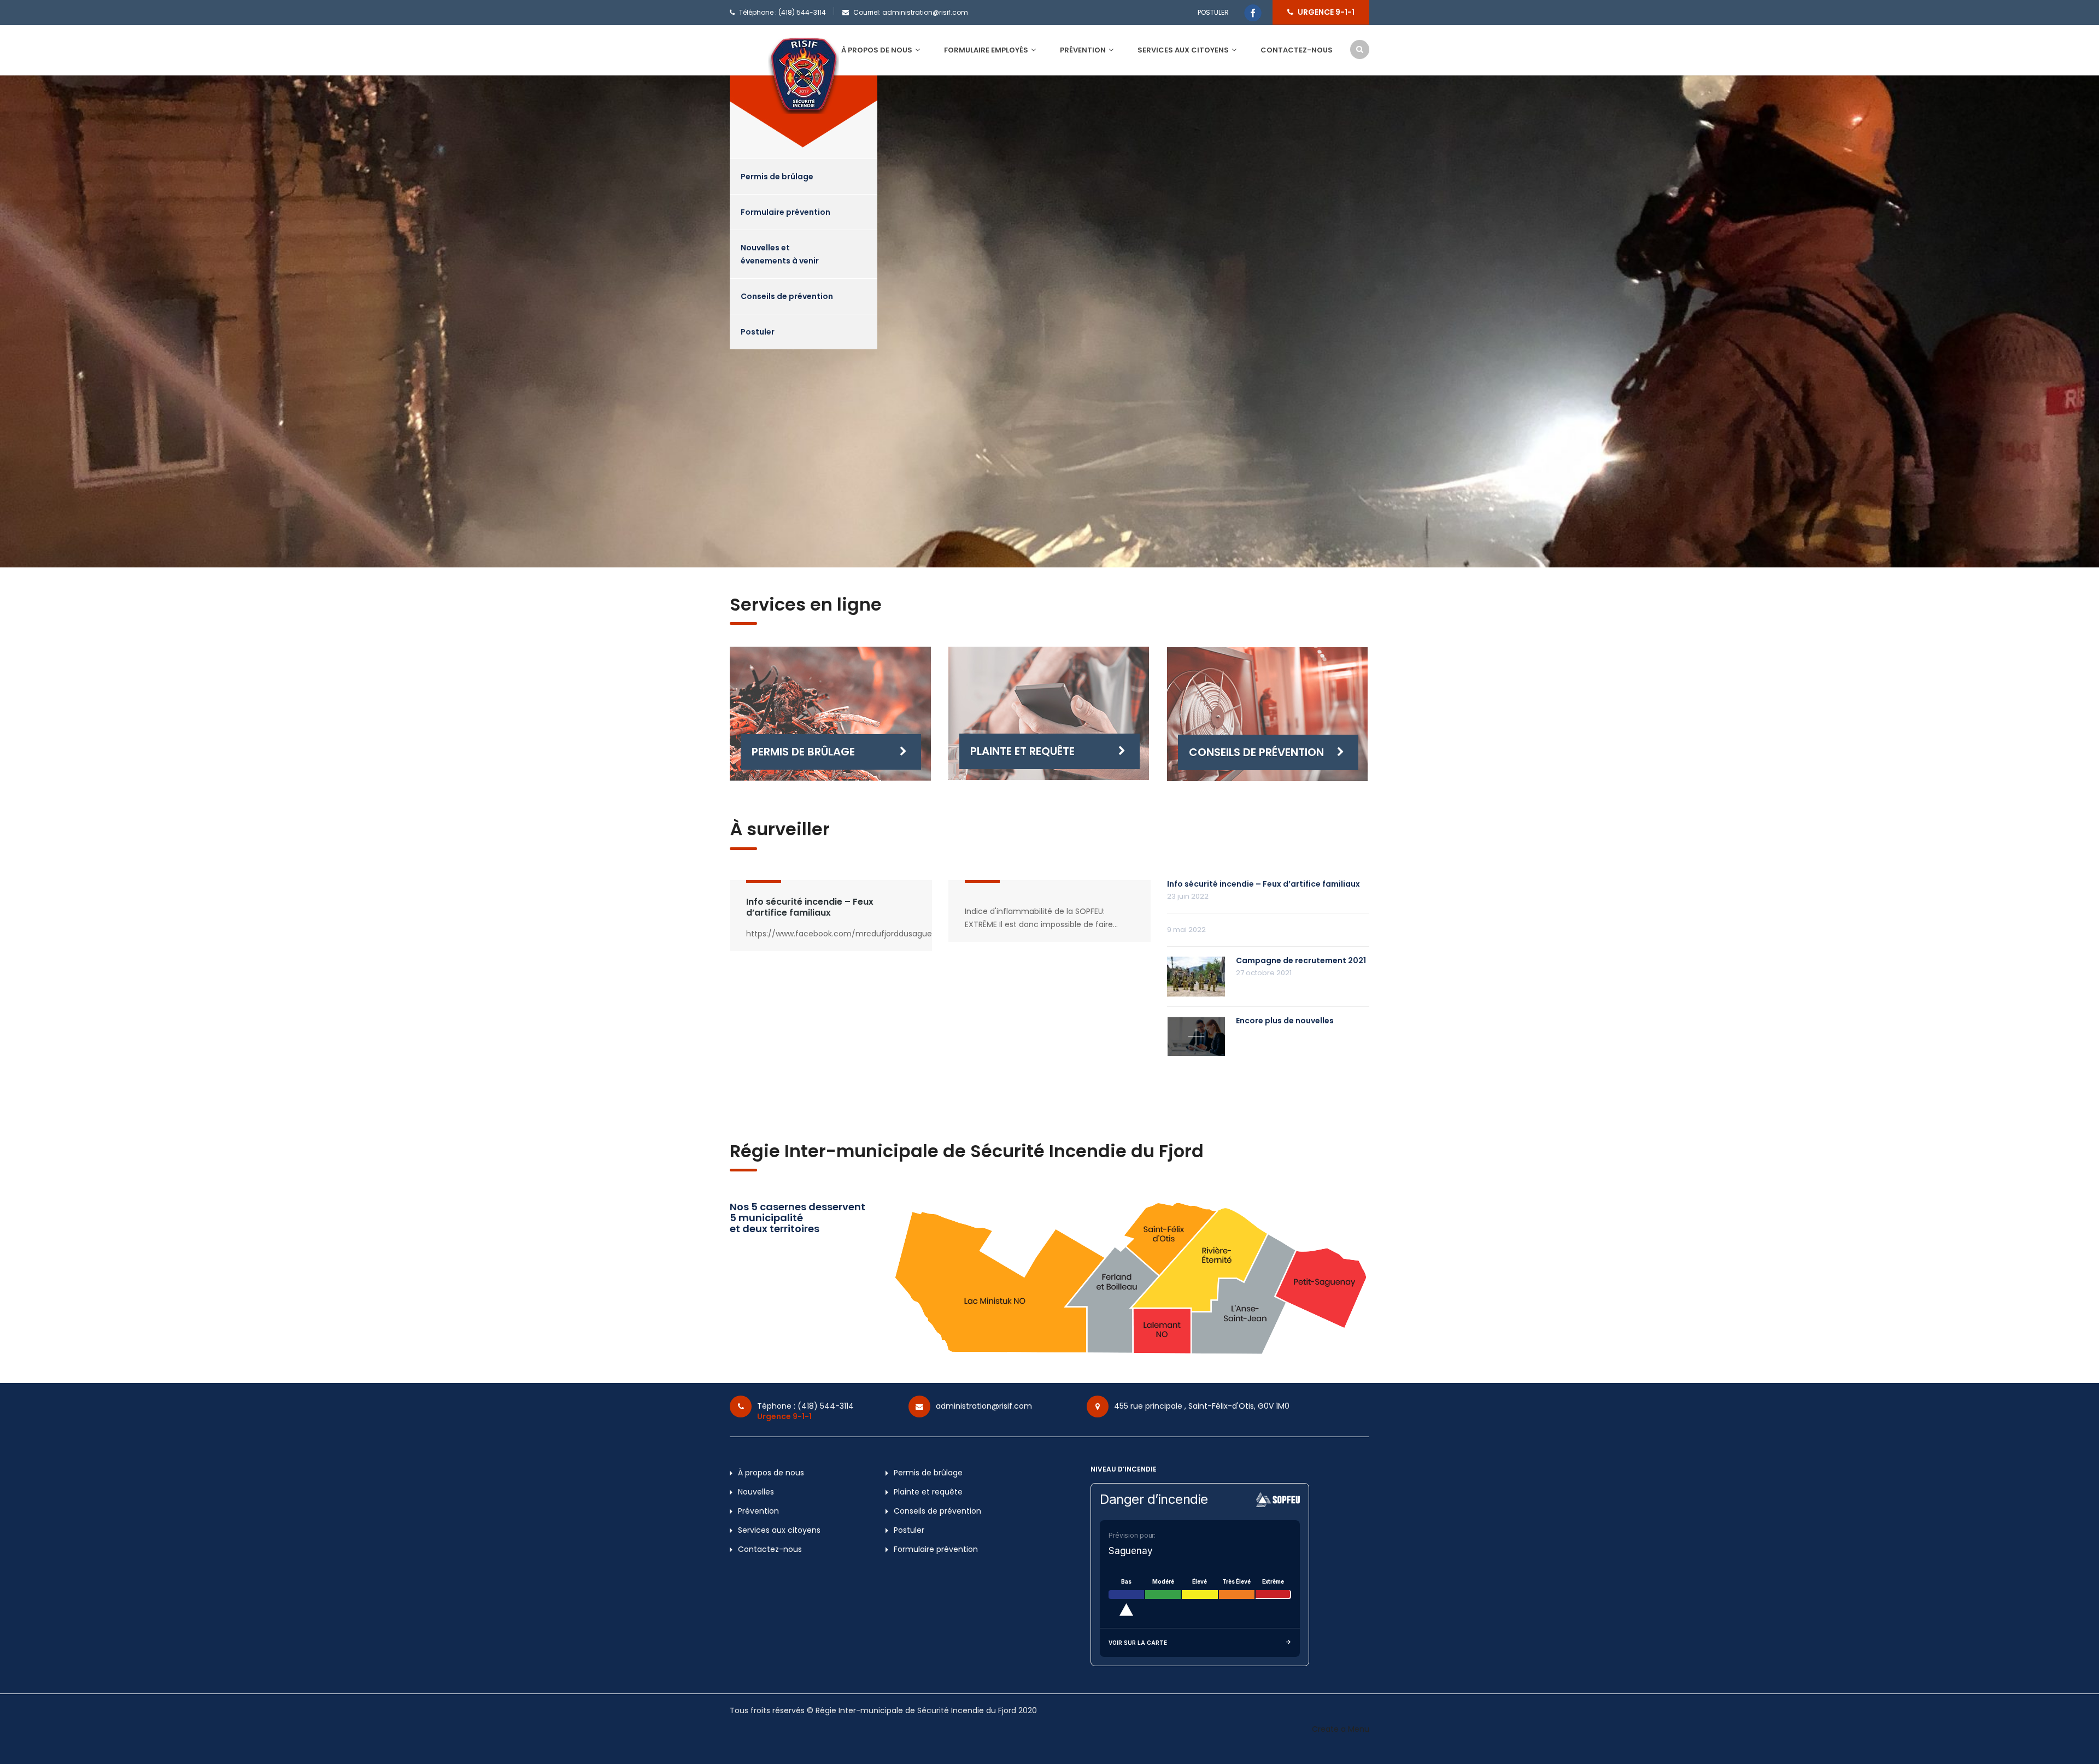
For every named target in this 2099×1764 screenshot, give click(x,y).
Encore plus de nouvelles (1285, 1021)
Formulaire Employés (986, 50)
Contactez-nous (1297, 50)
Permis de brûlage (777, 177)
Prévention (1083, 50)
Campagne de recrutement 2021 (1301, 960)
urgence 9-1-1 (1326, 12)
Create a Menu (1341, 1729)
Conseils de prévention (787, 296)
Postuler (758, 332)
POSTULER (1213, 12)
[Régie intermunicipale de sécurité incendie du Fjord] (804, 75)
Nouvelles (756, 1492)
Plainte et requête (1022, 751)
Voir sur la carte (1138, 1643)
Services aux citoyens (1183, 50)
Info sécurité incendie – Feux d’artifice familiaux (810, 907)
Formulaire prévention (785, 212)
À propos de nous (877, 50)
